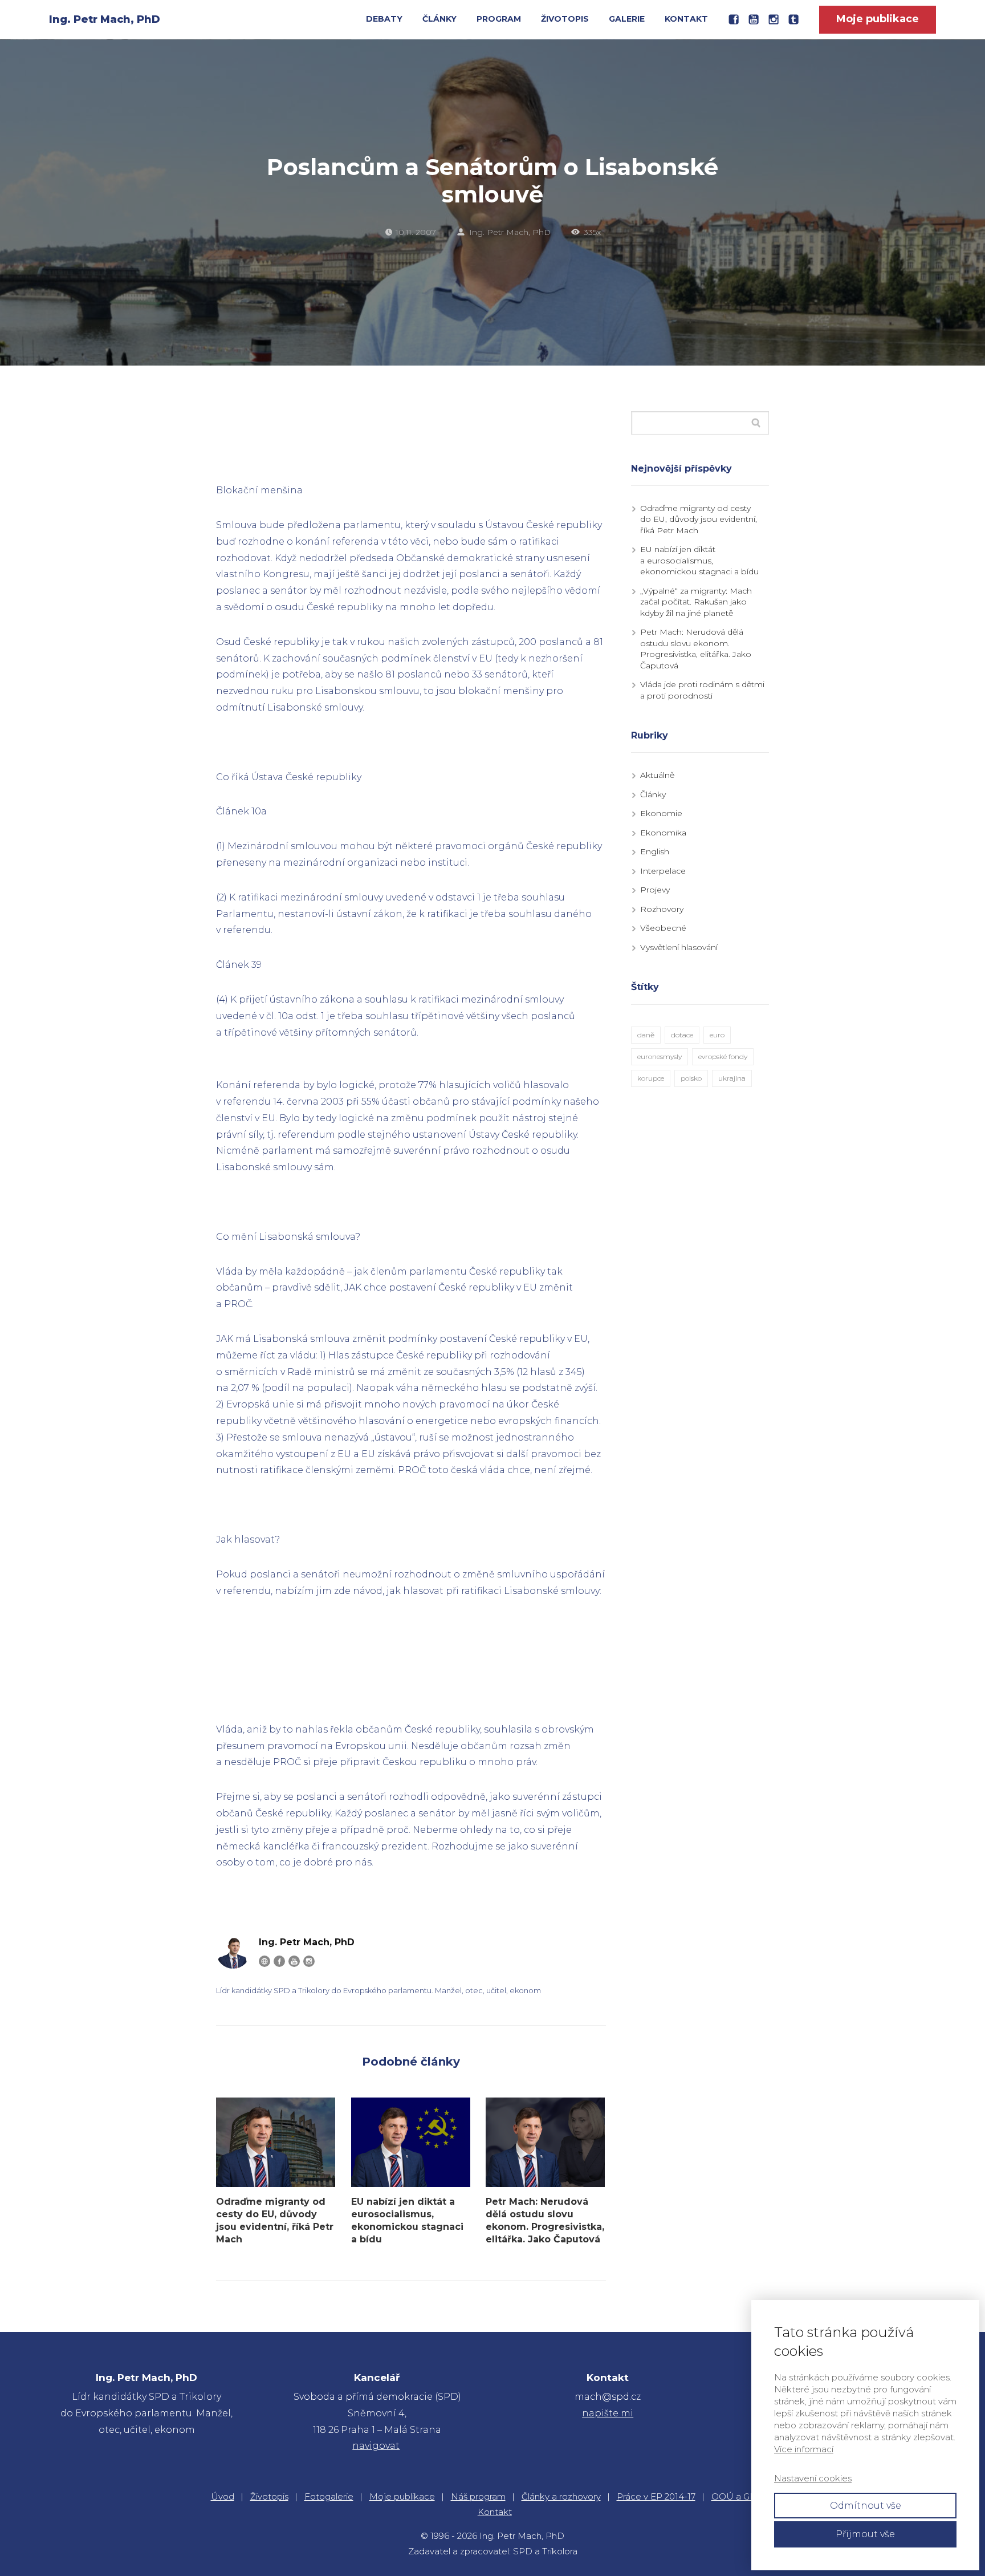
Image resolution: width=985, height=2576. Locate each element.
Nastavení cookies (813, 2478)
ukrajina (732, 1078)
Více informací (804, 2449)
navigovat (376, 2446)
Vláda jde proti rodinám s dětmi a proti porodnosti (702, 690)
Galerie (627, 19)
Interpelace (663, 871)
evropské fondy (723, 1056)
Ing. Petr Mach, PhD (105, 19)
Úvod (223, 2496)
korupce (651, 1078)
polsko (691, 1078)
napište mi (608, 2413)
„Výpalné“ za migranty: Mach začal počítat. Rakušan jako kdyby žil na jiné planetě (696, 602)
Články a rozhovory (561, 2496)
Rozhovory (662, 909)
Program (499, 19)
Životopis (565, 19)
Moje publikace (402, 2496)
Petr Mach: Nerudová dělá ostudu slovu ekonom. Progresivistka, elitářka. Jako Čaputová (545, 2220)
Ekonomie (661, 813)
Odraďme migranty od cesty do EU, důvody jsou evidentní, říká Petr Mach (275, 2220)
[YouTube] (294, 1961)
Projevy (655, 890)
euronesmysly (660, 1056)
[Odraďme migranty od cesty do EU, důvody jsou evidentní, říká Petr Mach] (276, 2142)
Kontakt (686, 19)
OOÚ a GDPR (740, 2496)
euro (717, 1035)
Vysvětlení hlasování (679, 947)
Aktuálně (657, 775)
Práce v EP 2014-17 (656, 2496)
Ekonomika (663, 833)
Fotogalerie (329, 2496)
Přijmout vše (865, 2534)
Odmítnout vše (866, 2506)
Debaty (384, 19)
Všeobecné (663, 928)
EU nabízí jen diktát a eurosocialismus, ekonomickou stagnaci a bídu (407, 2220)
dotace (682, 1035)
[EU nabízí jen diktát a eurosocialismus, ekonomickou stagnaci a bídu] (411, 2142)
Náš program (478, 2496)
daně (646, 1035)
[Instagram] (309, 1961)
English (655, 851)
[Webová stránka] (264, 1961)
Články (439, 19)
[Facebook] (279, 1961)
